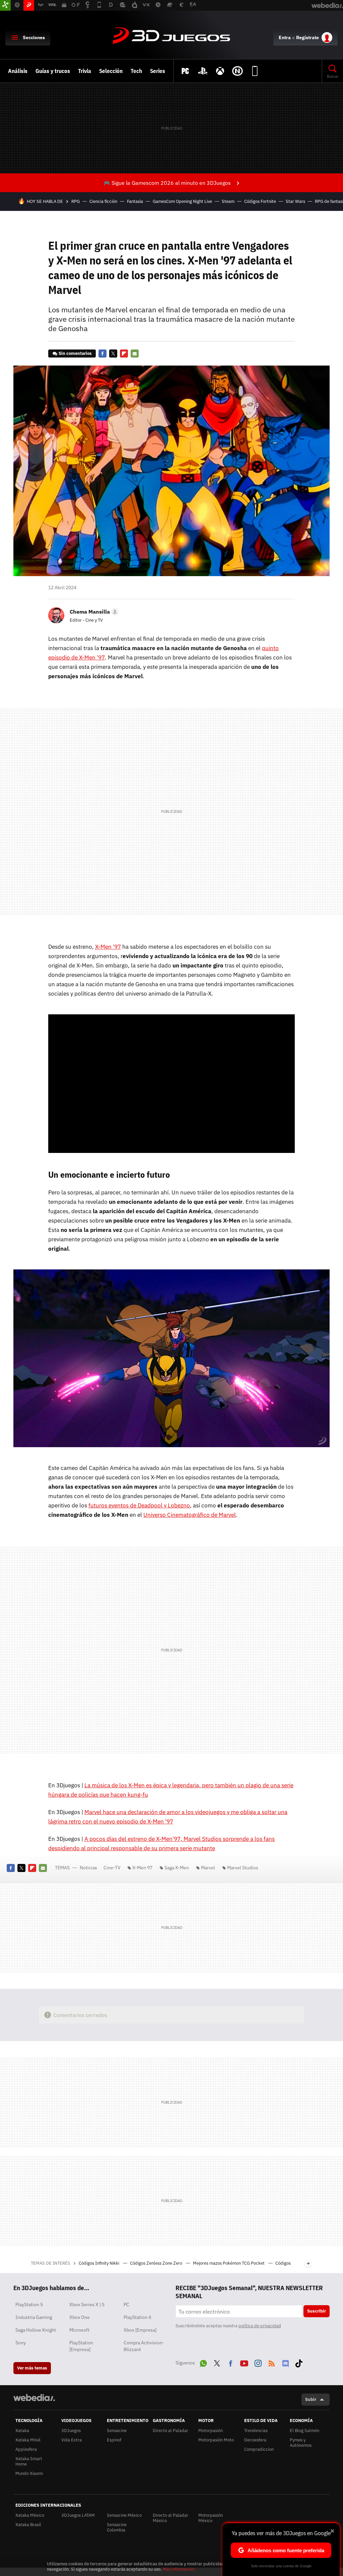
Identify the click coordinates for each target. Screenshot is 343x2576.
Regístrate (307, 37)
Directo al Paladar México (170, 2518)
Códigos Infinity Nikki (99, 2263)
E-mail (135, 354)
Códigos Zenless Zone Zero (157, 2263)
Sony (21, 2343)
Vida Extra (72, 2440)
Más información (179, 2569)
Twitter (113, 354)
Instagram (258, 2362)
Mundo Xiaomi (29, 2473)
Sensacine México (124, 2515)
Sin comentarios (75, 353)
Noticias (88, 1868)
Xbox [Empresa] (140, 2330)
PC (126, 2305)
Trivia (85, 71)
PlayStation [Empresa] (81, 2346)
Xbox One (80, 2317)
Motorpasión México (211, 2518)
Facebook (102, 354)
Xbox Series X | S (87, 2305)
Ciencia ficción (103, 201)
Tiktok (299, 2362)
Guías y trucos (53, 71)
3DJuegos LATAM (78, 2515)
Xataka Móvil (28, 2440)
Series (158, 71)
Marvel (208, 1868)
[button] (93, 612)
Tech (136, 71)
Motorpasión (211, 2431)
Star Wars (295, 201)
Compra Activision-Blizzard (144, 2346)
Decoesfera (255, 2440)
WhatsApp (203, 2362)
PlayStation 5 (29, 2305)
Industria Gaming (34, 2317)
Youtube (244, 2362)
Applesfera (26, 2449)
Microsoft (79, 2330)
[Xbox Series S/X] (220, 71)
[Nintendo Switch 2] (237, 71)
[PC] (185, 71)
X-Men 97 (142, 1868)
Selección (111, 71)
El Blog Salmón (304, 2431)
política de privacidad (260, 2326)
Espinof (114, 2440)
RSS (272, 2362)
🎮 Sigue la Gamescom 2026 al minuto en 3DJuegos (167, 183)
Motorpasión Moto (216, 2440)
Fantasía (135, 201)
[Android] (255, 71)
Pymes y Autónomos (301, 2443)
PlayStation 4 (137, 2317)
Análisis (18, 71)
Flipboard (124, 354)
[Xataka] (5, 5)
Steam (228, 201)
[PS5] (203, 71)
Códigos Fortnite (260, 201)
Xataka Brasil (28, 2525)
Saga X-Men (177, 1868)
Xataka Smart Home (29, 2461)
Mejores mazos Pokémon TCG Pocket (229, 2263)
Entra (285, 37)
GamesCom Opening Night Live (182, 201)
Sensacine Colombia (117, 2527)
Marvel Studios (243, 1868)
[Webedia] (34, 2398)
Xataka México (30, 2515)
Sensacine (117, 2431)
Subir (311, 2399)
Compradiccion (259, 2449)
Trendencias (256, 2431)
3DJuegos (171, 36)
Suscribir (317, 2311)
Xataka (22, 2431)
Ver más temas (32, 2368)
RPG (76, 201)
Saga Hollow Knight (36, 2330)
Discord (285, 2362)
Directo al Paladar (170, 2431)
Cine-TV (112, 1868)
